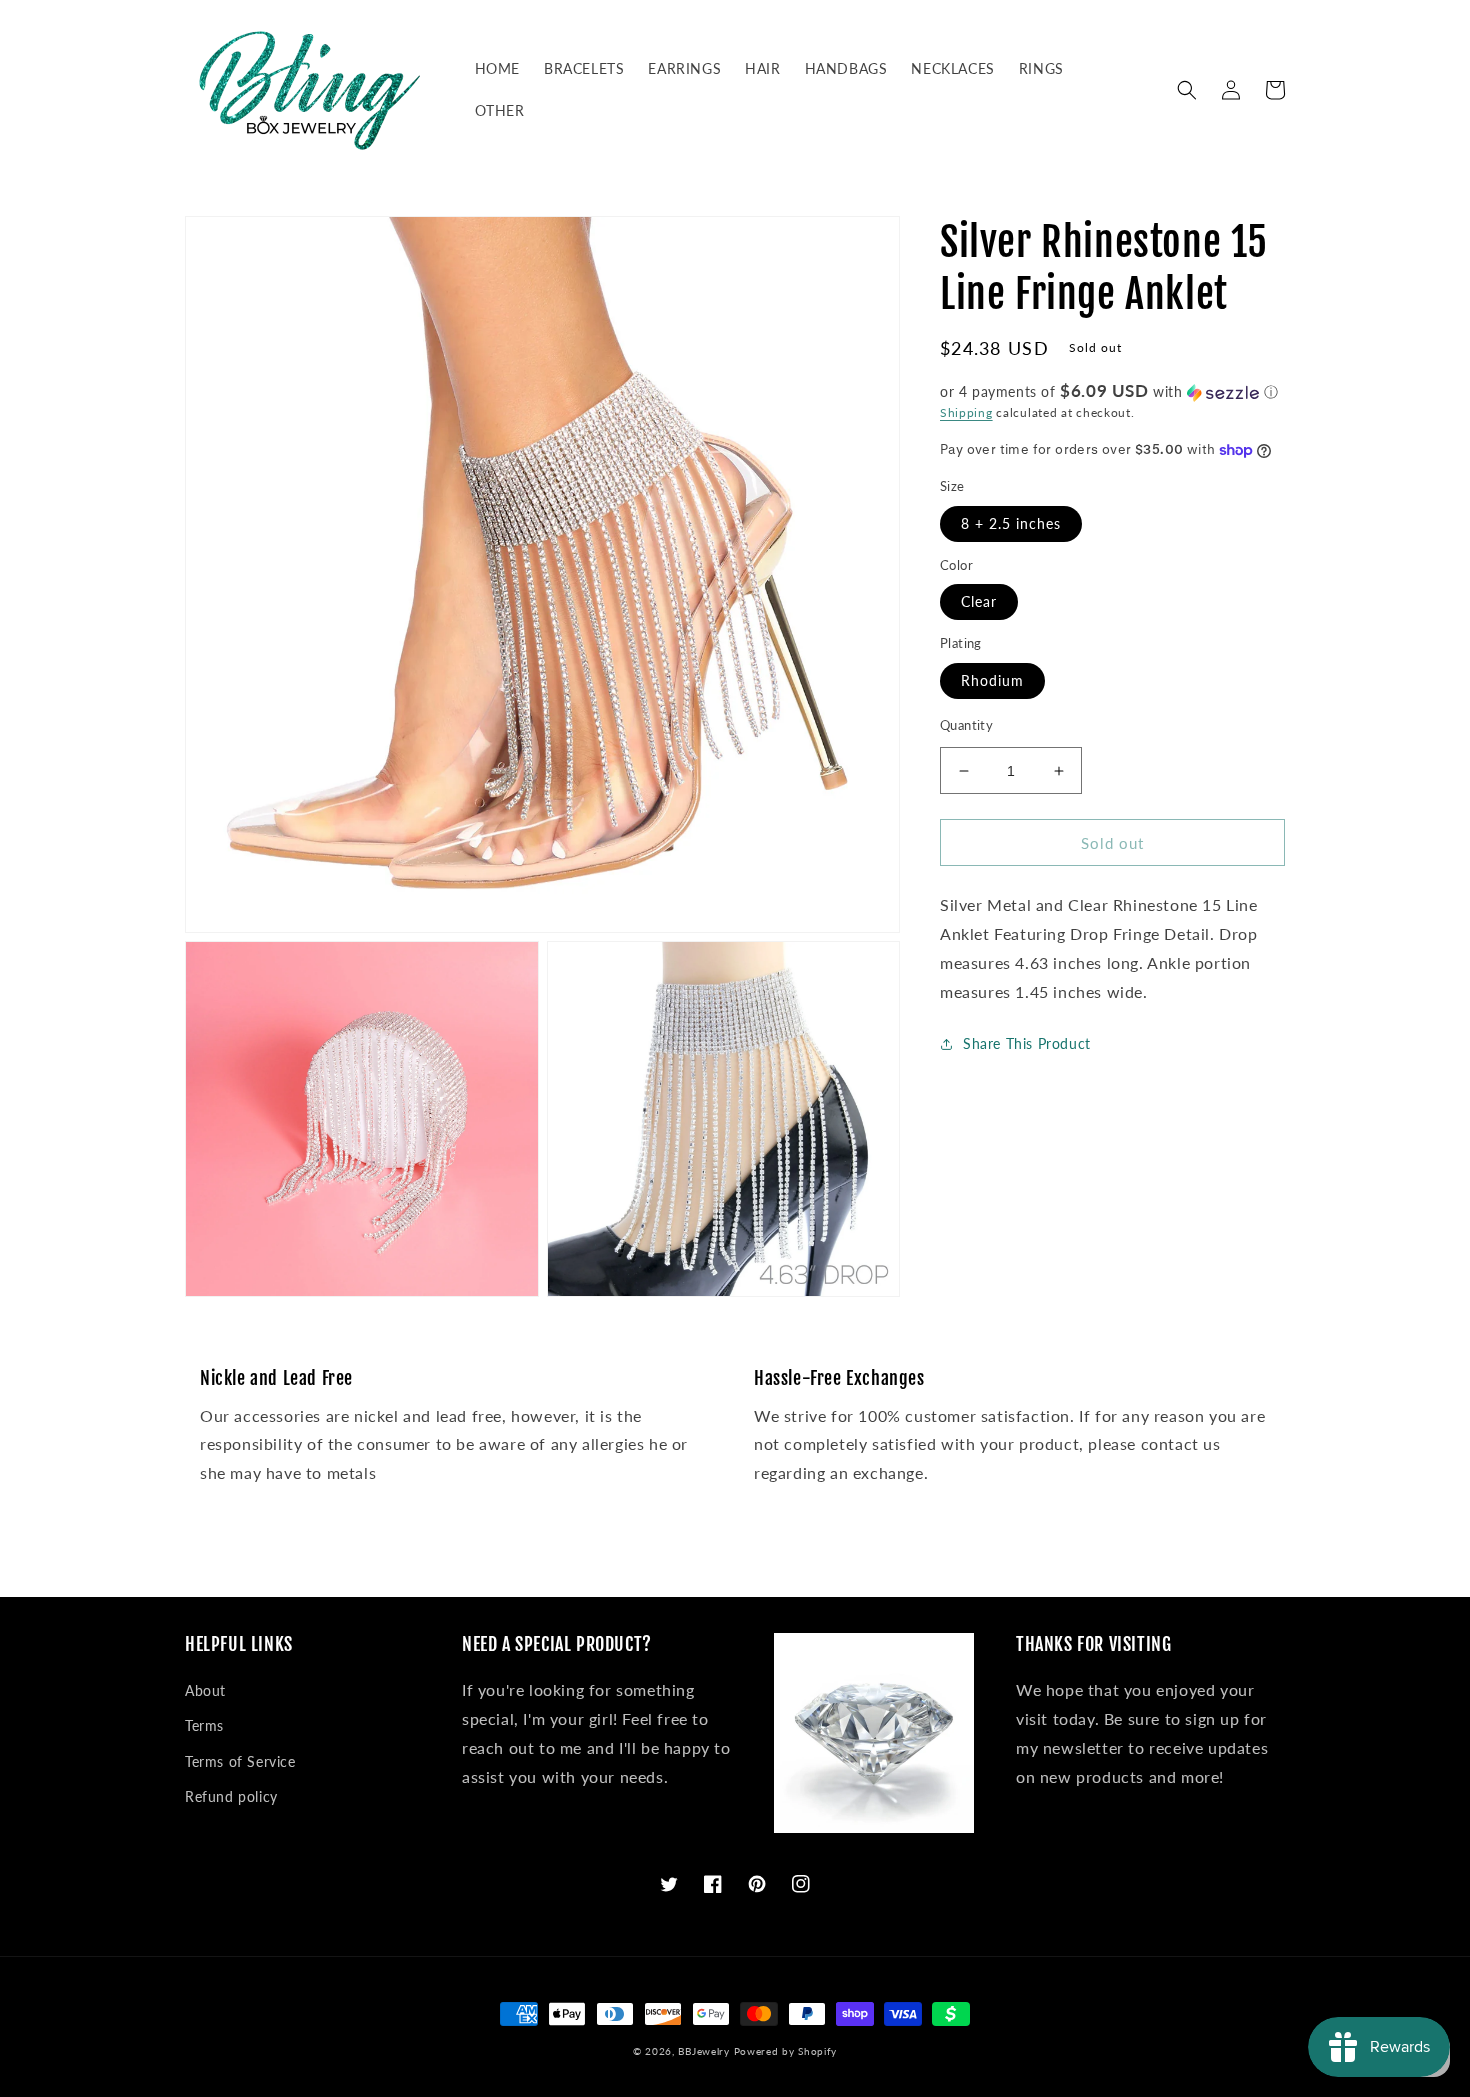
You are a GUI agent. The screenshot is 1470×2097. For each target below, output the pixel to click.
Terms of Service (240, 1761)
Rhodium (992, 680)
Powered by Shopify (786, 2051)
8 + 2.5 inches (1011, 523)
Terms (204, 1725)
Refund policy (231, 1796)
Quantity (966, 725)
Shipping (966, 412)
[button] (1187, 90)
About (205, 1690)
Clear (979, 602)
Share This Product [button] (1027, 1044)
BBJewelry (703, 2051)
